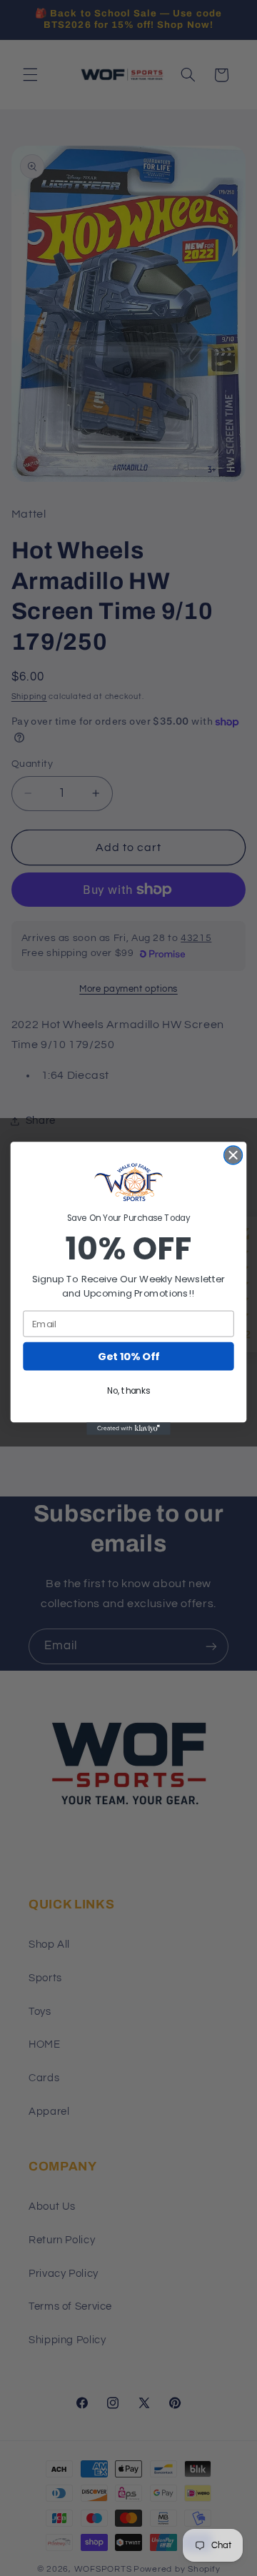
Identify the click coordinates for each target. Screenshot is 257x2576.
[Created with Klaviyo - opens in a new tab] (128, 1429)
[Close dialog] (233, 1155)
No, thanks (128, 1390)
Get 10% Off (128, 1356)
